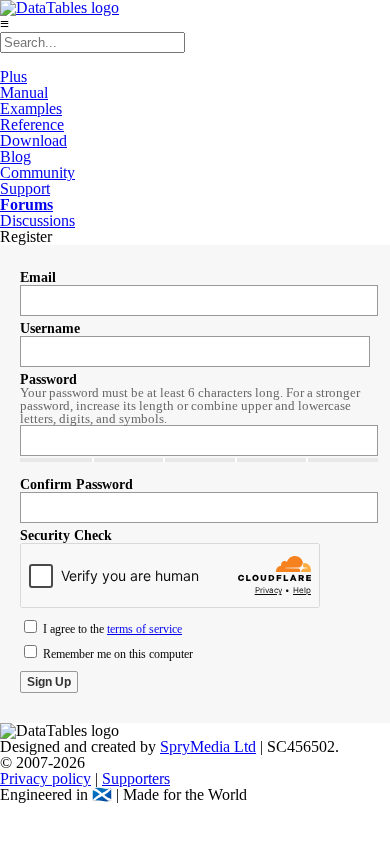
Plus (13, 76)
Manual (24, 92)
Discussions (37, 220)
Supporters (136, 778)
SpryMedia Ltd (208, 746)
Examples (31, 108)
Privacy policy (45, 778)
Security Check (66, 535)
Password (48, 379)
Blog (15, 156)
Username (50, 328)
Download (33, 140)
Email (38, 277)
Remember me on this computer (116, 654)
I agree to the (111, 629)
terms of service (144, 629)
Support (25, 188)
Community (37, 172)
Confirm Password (76, 484)
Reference (32, 124)
